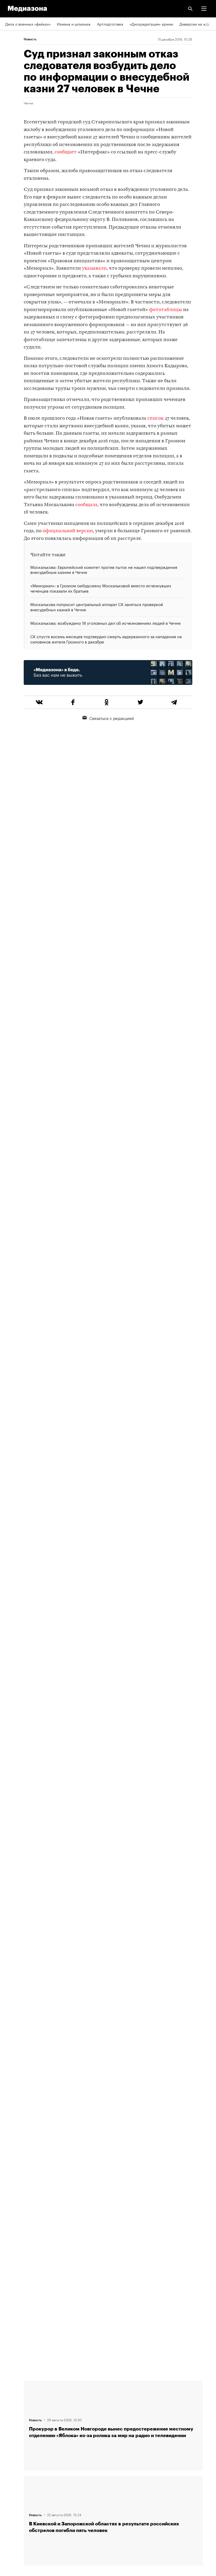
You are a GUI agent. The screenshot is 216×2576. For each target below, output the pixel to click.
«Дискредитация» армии (151, 24)
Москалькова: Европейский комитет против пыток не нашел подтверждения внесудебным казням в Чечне (104, 570)
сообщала (86, 505)
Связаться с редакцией (112, 718)
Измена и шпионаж (74, 24)
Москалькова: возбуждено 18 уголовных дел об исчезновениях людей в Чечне (105, 623)
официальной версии (68, 531)
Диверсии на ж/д (194, 24)
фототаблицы (166, 310)
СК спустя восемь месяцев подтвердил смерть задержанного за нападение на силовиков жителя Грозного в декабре (106, 639)
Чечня (28, 103)
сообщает (66, 152)
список (155, 418)
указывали (94, 268)
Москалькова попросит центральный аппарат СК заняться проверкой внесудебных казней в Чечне (97, 607)
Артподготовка (110, 24)
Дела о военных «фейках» (28, 24)
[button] (204, 9)
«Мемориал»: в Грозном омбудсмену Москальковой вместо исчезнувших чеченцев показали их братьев (101, 588)
